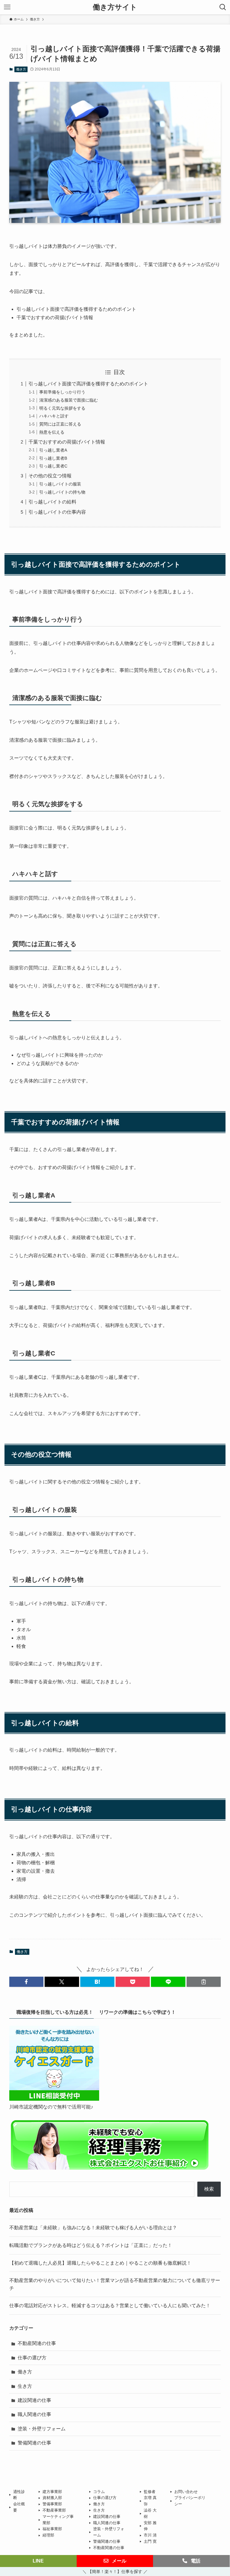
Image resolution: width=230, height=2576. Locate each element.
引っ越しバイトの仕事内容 (57, 512)
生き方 (25, 2386)
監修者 (150, 2492)
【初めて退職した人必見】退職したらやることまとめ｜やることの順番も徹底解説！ (100, 2263)
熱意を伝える (52, 432)
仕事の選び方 (32, 2358)
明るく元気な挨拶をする (62, 408)
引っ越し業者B (53, 458)
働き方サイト (115, 7)
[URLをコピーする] (204, 1982)
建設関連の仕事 (34, 2400)
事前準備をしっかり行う (62, 392)
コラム (99, 2492)
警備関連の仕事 (34, 2443)
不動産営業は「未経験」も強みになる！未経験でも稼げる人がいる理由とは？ (93, 2228)
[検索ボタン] (223, 7)
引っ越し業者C (53, 466)
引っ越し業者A (53, 450)
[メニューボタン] (7, 7)
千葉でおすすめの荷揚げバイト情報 (67, 442)
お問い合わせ (186, 2492)
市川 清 (150, 2535)
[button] (26, 1982)
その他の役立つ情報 (50, 476)
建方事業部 (52, 2492)
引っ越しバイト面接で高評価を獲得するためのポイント (88, 384)
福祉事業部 (52, 2529)
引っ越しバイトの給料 (52, 502)
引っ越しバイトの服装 (60, 484)
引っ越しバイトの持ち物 (62, 492)
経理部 (48, 2535)
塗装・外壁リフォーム (42, 2429)
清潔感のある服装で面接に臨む (69, 400)
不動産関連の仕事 (37, 2343)
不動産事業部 (54, 2510)
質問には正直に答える (60, 424)
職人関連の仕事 (34, 2414)
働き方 (21, 69)
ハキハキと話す (54, 416)
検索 (209, 2189)
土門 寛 (150, 2541)
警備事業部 (52, 2504)
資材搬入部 (52, 2498)
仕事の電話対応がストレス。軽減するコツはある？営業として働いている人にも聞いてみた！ (110, 2306)
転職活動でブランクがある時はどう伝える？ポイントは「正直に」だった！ (91, 2245)
